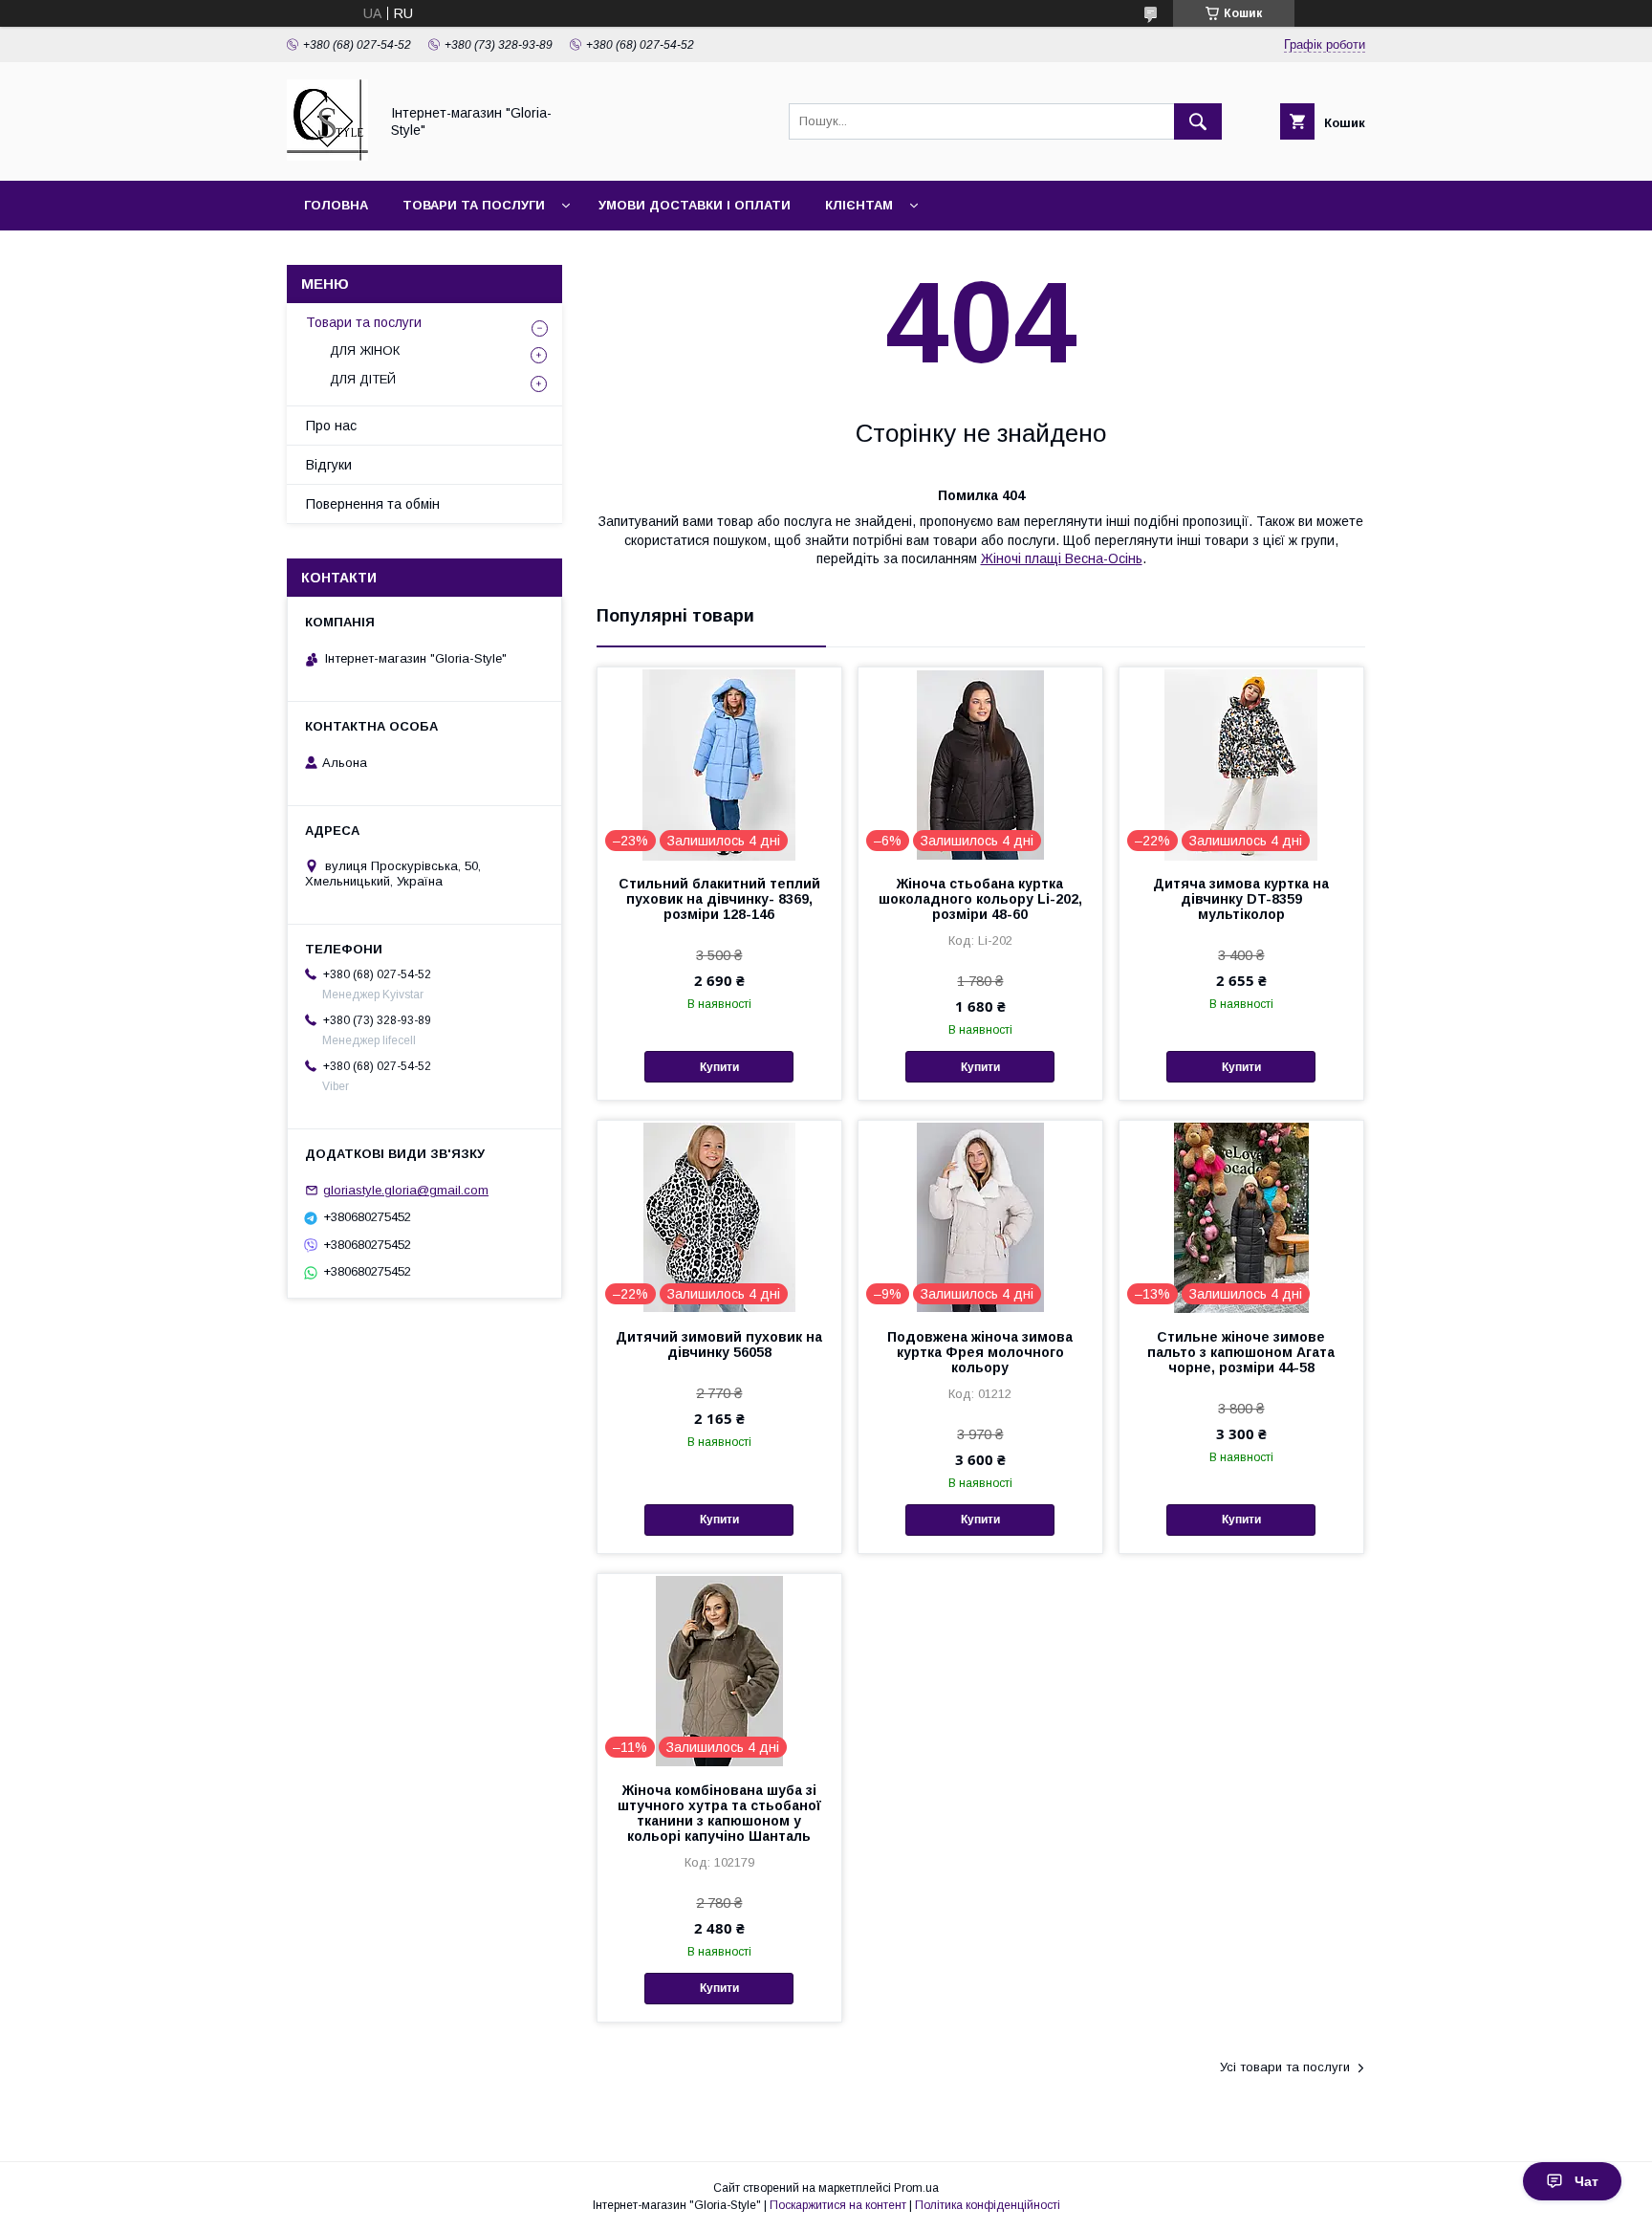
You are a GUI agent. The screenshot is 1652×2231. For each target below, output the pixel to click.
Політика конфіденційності (988, 2205)
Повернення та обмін (373, 504)
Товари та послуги (474, 205)
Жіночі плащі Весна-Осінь (1062, 558)
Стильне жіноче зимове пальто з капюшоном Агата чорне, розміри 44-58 (1241, 1352)
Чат (1587, 2181)
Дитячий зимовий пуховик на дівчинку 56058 (719, 1345)
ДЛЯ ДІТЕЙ (363, 379)
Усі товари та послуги (1285, 2067)
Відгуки (329, 465)
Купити (719, 1067)
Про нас (331, 426)
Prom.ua (916, 2188)
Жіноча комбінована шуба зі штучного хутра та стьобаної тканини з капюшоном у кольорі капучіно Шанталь (719, 1813)
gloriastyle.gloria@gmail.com (406, 1190)
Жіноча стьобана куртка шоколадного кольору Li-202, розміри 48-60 (980, 899)
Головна (336, 205)
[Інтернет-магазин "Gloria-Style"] (327, 156)
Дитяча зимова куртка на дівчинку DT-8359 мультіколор (1241, 899)
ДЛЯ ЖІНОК (365, 350)
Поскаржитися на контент (838, 2205)
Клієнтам (859, 205)
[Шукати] (1198, 121)
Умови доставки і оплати (695, 205)
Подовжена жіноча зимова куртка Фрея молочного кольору (980, 1352)
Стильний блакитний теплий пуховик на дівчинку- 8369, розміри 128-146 (719, 899)
